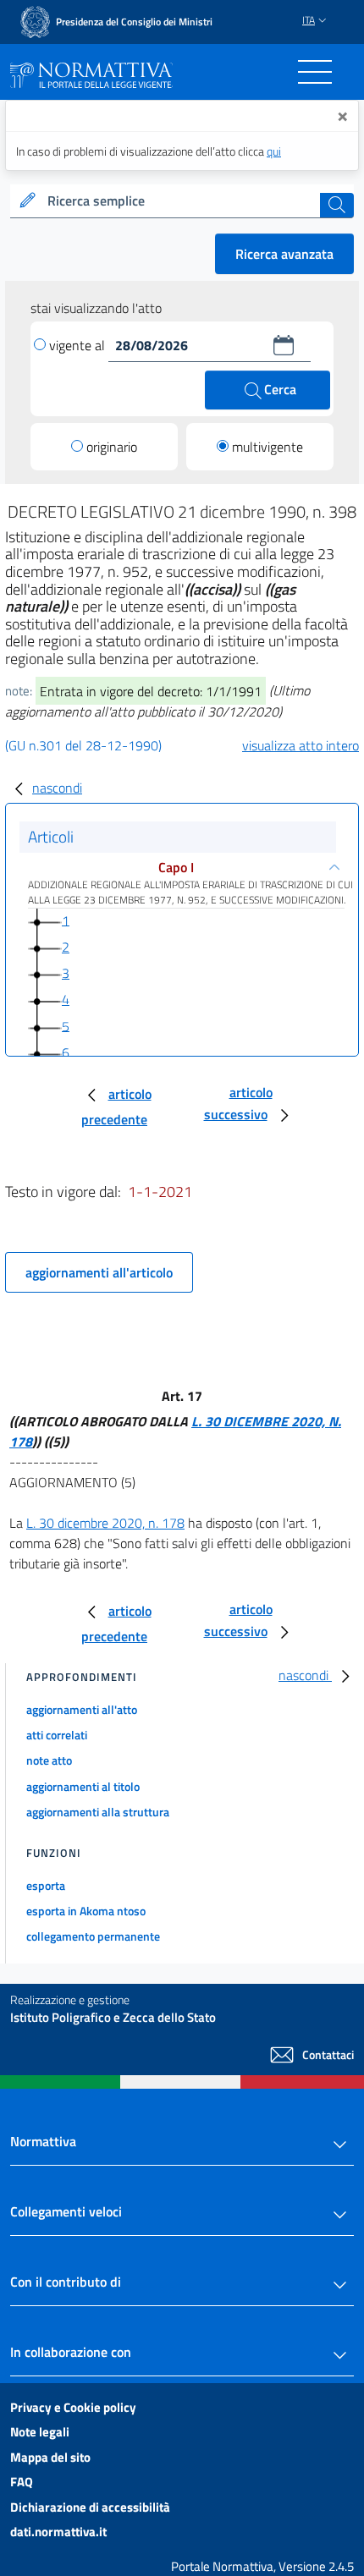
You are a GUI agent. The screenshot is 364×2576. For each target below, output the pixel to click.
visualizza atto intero (301, 745)
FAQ (22, 2482)
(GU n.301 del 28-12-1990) (83, 745)
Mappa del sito (50, 2457)
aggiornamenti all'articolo (99, 1272)
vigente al (79, 345)
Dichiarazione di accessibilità (90, 2507)
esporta (46, 1885)
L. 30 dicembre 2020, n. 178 (105, 1523)
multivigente (267, 447)
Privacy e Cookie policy (73, 2407)
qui (274, 151)
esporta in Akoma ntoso (86, 1911)
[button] (284, 345)
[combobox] (182, 201)
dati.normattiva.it (58, 2532)
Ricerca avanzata (284, 254)
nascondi (57, 788)
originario (112, 447)
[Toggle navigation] (315, 72)
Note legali (40, 2432)
